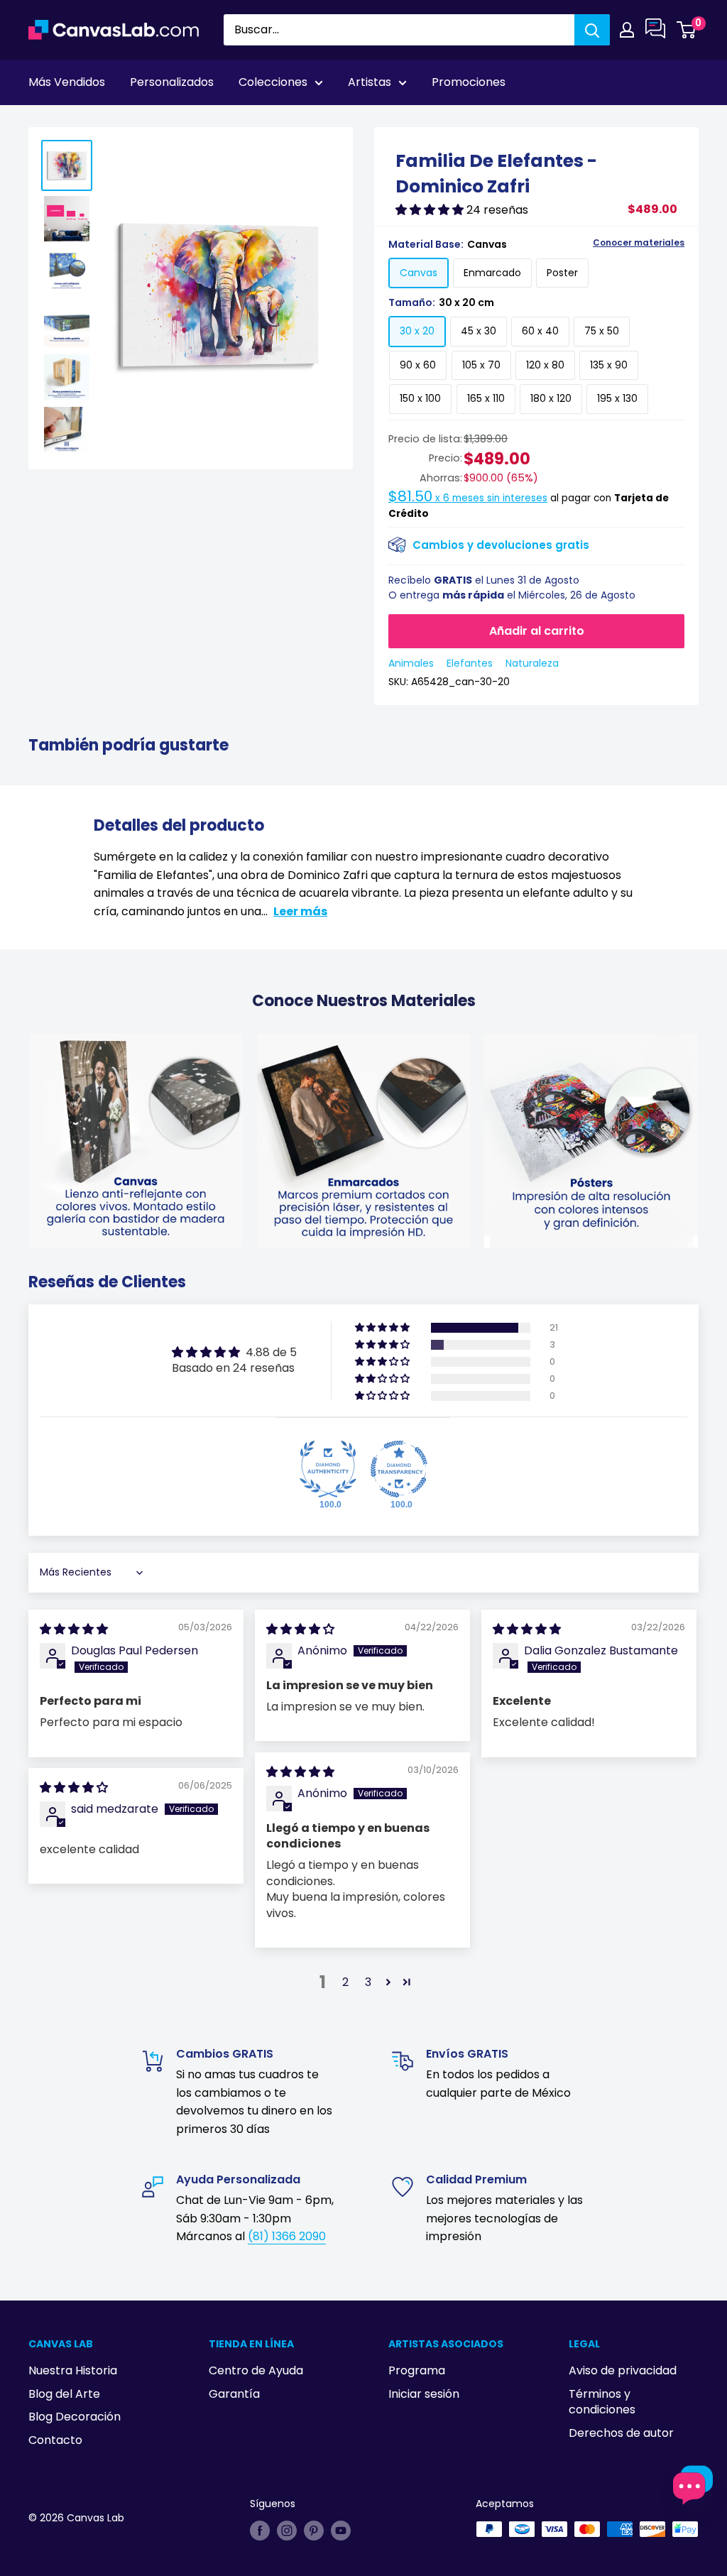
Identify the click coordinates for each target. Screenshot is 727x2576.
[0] (687, 30)
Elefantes (470, 663)
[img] (74, 1629)
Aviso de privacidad (623, 2370)
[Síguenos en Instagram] (287, 2531)
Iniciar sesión (424, 2394)
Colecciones (273, 82)
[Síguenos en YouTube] (341, 2531)
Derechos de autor (621, 2433)
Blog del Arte (64, 2394)
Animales (411, 663)
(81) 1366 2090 (287, 2236)
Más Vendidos (67, 82)
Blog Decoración (75, 2417)
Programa (417, 2370)
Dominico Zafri (104, 121)
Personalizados (172, 82)
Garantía (234, 2394)
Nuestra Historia (73, 2370)
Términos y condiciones (602, 2402)
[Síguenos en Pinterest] (314, 2531)
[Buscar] (592, 30)
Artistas (370, 82)
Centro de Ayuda (256, 2370)
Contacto (55, 2440)
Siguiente (665, 121)
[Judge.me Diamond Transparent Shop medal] (399, 1469)
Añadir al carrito (537, 631)
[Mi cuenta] (627, 30)
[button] (431, 210)
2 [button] (345, 1982)
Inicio (41, 121)
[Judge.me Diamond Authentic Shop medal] (328, 1469)
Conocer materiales (639, 243)
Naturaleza (532, 663)
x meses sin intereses (468, 498)
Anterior (595, 121)
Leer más (300, 911)
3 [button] (368, 1982)
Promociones (469, 82)
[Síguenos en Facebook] (260, 2531)
